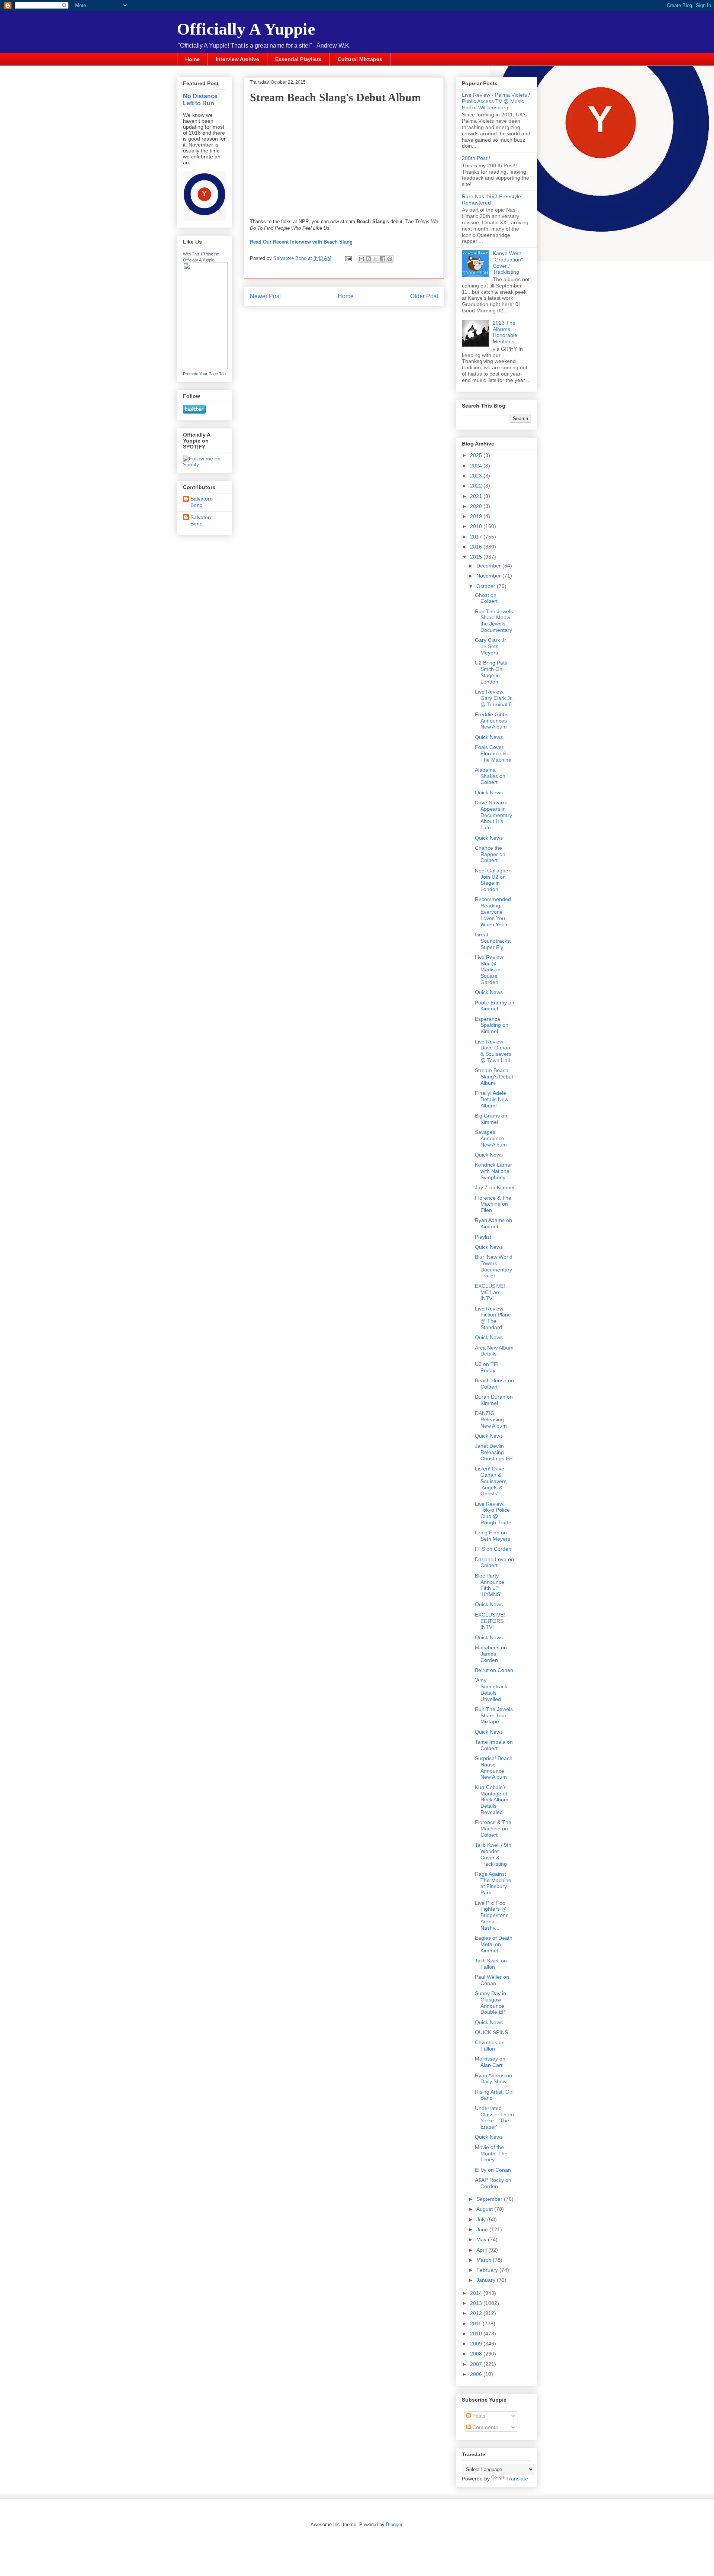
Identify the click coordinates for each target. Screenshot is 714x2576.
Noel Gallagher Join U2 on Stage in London (493, 880)
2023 (477, 476)
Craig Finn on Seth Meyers (493, 1536)
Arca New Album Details (494, 1351)
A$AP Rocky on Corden (493, 2183)
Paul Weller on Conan (492, 1980)
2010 (477, 2334)
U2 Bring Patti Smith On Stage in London (491, 672)
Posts (478, 2416)
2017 (477, 537)
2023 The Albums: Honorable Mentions (505, 332)
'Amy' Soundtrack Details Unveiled (491, 1689)
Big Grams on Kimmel (491, 1119)
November (489, 576)
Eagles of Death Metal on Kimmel (494, 1944)
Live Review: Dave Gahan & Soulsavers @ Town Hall (493, 1051)
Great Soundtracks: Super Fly (493, 941)
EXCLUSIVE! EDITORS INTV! (490, 1621)
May (482, 2239)
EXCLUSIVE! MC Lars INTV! (490, 1292)
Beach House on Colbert (494, 1384)
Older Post (424, 296)
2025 (477, 455)
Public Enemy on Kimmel (495, 1006)
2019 (477, 516)
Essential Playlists (298, 59)
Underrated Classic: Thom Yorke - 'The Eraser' (494, 2117)
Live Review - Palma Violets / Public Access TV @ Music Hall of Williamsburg (496, 101)
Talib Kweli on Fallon (491, 1964)
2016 (477, 547)
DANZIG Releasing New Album (491, 1419)
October (487, 586)
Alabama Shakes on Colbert (490, 776)
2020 (477, 506)
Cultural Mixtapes (360, 59)
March (485, 2260)
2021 (477, 496)
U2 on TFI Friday (487, 1367)
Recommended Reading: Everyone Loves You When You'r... (493, 912)
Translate (517, 2479)
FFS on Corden (493, 1549)
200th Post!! (476, 158)
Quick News (489, 737)
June (483, 2229)
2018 (477, 526)
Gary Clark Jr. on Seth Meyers (491, 646)
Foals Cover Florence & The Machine (493, 753)
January (487, 2280)
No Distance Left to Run (200, 99)
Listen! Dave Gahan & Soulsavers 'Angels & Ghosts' (491, 1481)
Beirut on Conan (494, 1670)
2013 (477, 2303)
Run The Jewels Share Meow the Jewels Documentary (494, 621)
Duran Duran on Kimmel (494, 1400)
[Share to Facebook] (383, 259)
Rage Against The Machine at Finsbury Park (493, 1883)
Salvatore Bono (202, 502)
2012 (477, 2313)
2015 (477, 557)
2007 (477, 2364)
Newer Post (265, 296)
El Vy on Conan (493, 2170)
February (488, 2270)
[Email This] (361, 259)
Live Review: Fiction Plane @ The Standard (493, 1318)
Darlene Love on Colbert (494, 1562)
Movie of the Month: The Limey (491, 2154)
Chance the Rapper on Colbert (490, 854)
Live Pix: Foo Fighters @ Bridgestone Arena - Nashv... (492, 1915)
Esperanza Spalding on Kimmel (492, 1025)
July (482, 2219)
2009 (477, 2344)
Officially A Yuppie (246, 29)
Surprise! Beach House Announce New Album (494, 1768)
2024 (477, 466)
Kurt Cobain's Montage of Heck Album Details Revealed (492, 1800)
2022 (477, 486)
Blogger (394, 2524)
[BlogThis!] (369, 259)
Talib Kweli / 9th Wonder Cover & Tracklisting (493, 1854)
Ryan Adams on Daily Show (493, 2079)
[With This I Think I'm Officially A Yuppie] (205, 367)
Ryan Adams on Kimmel (493, 1223)
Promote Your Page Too (204, 374)
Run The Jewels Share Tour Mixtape (494, 1715)
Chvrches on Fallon (490, 2046)
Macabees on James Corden (491, 1654)
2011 (476, 2323)
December (489, 566)
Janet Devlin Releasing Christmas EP (494, 1452)
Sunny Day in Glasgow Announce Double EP (491, 2003)
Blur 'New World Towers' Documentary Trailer (494, 1266)
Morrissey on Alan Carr (490, 2062)
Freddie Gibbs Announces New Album (492, 721)
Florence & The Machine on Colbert (493, 1829)
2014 (477, 2293)
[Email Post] (348, 258)
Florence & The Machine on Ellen (493, 1204)
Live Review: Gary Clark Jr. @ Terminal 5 (494, 698)
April (482, 2250)
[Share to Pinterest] (390, 259)
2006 (477, 2374)
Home (192, 59)
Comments (484, 2427)
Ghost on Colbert (486, 598)
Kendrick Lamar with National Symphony (493, 1171)
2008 (477, 2354)
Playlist (483, 1237)
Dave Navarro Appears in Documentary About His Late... (493, 815)
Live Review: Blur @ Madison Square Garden (490, 970)
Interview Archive (237, 59)
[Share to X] (376, 259)
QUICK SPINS (491, 2032)
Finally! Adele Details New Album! (492, 1099)
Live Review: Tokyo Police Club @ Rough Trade (493, 1513)
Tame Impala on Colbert (494, 1745)
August (485, 2209)
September (490, 2199)
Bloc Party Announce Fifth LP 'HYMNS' (490, 1585)
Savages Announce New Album (491, 1138)
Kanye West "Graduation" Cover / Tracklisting (508, 263)
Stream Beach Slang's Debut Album (494, 1077)
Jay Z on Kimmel (495, 1187)
